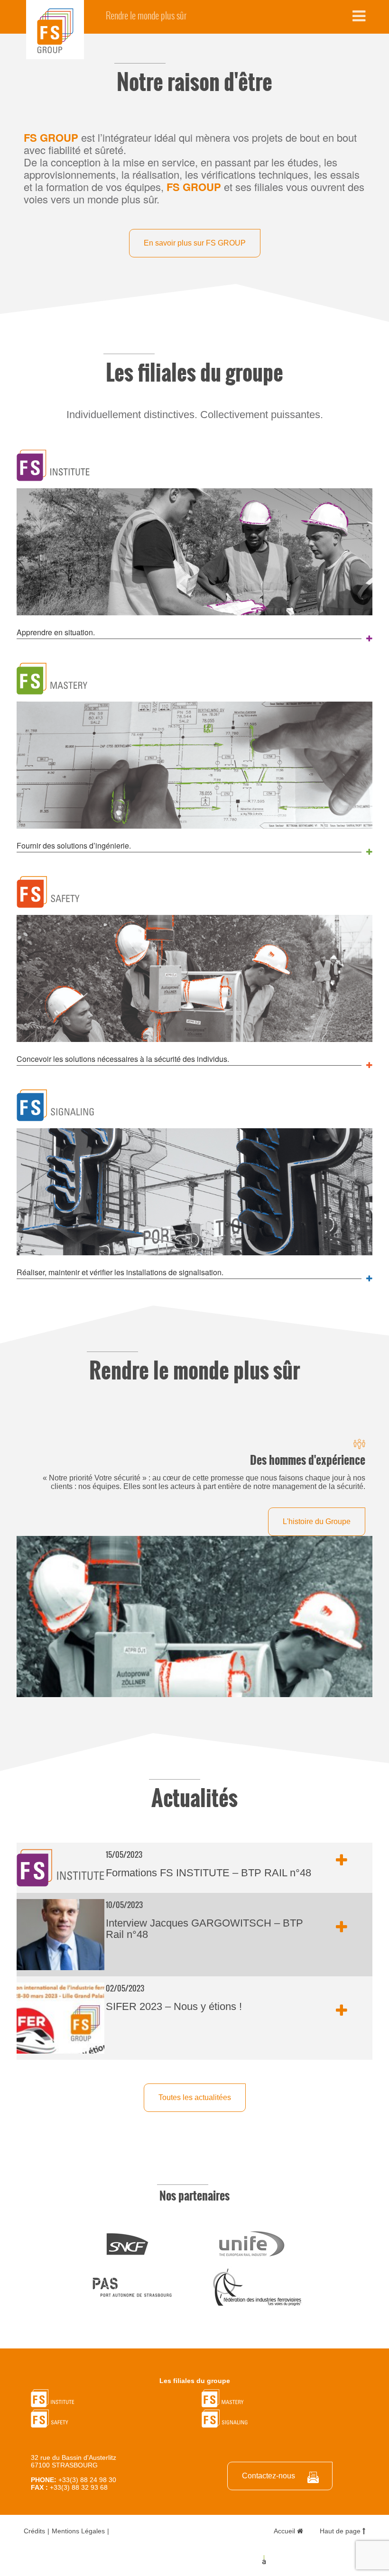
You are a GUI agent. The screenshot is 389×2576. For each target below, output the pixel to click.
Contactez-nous (269, 2476)
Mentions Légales (78, 2531)
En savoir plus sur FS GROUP (195, 243)
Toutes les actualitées (195, 2097)
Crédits (34, 2531)
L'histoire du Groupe (317, 1521)
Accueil (285, 2531)
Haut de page (341, 2531)
